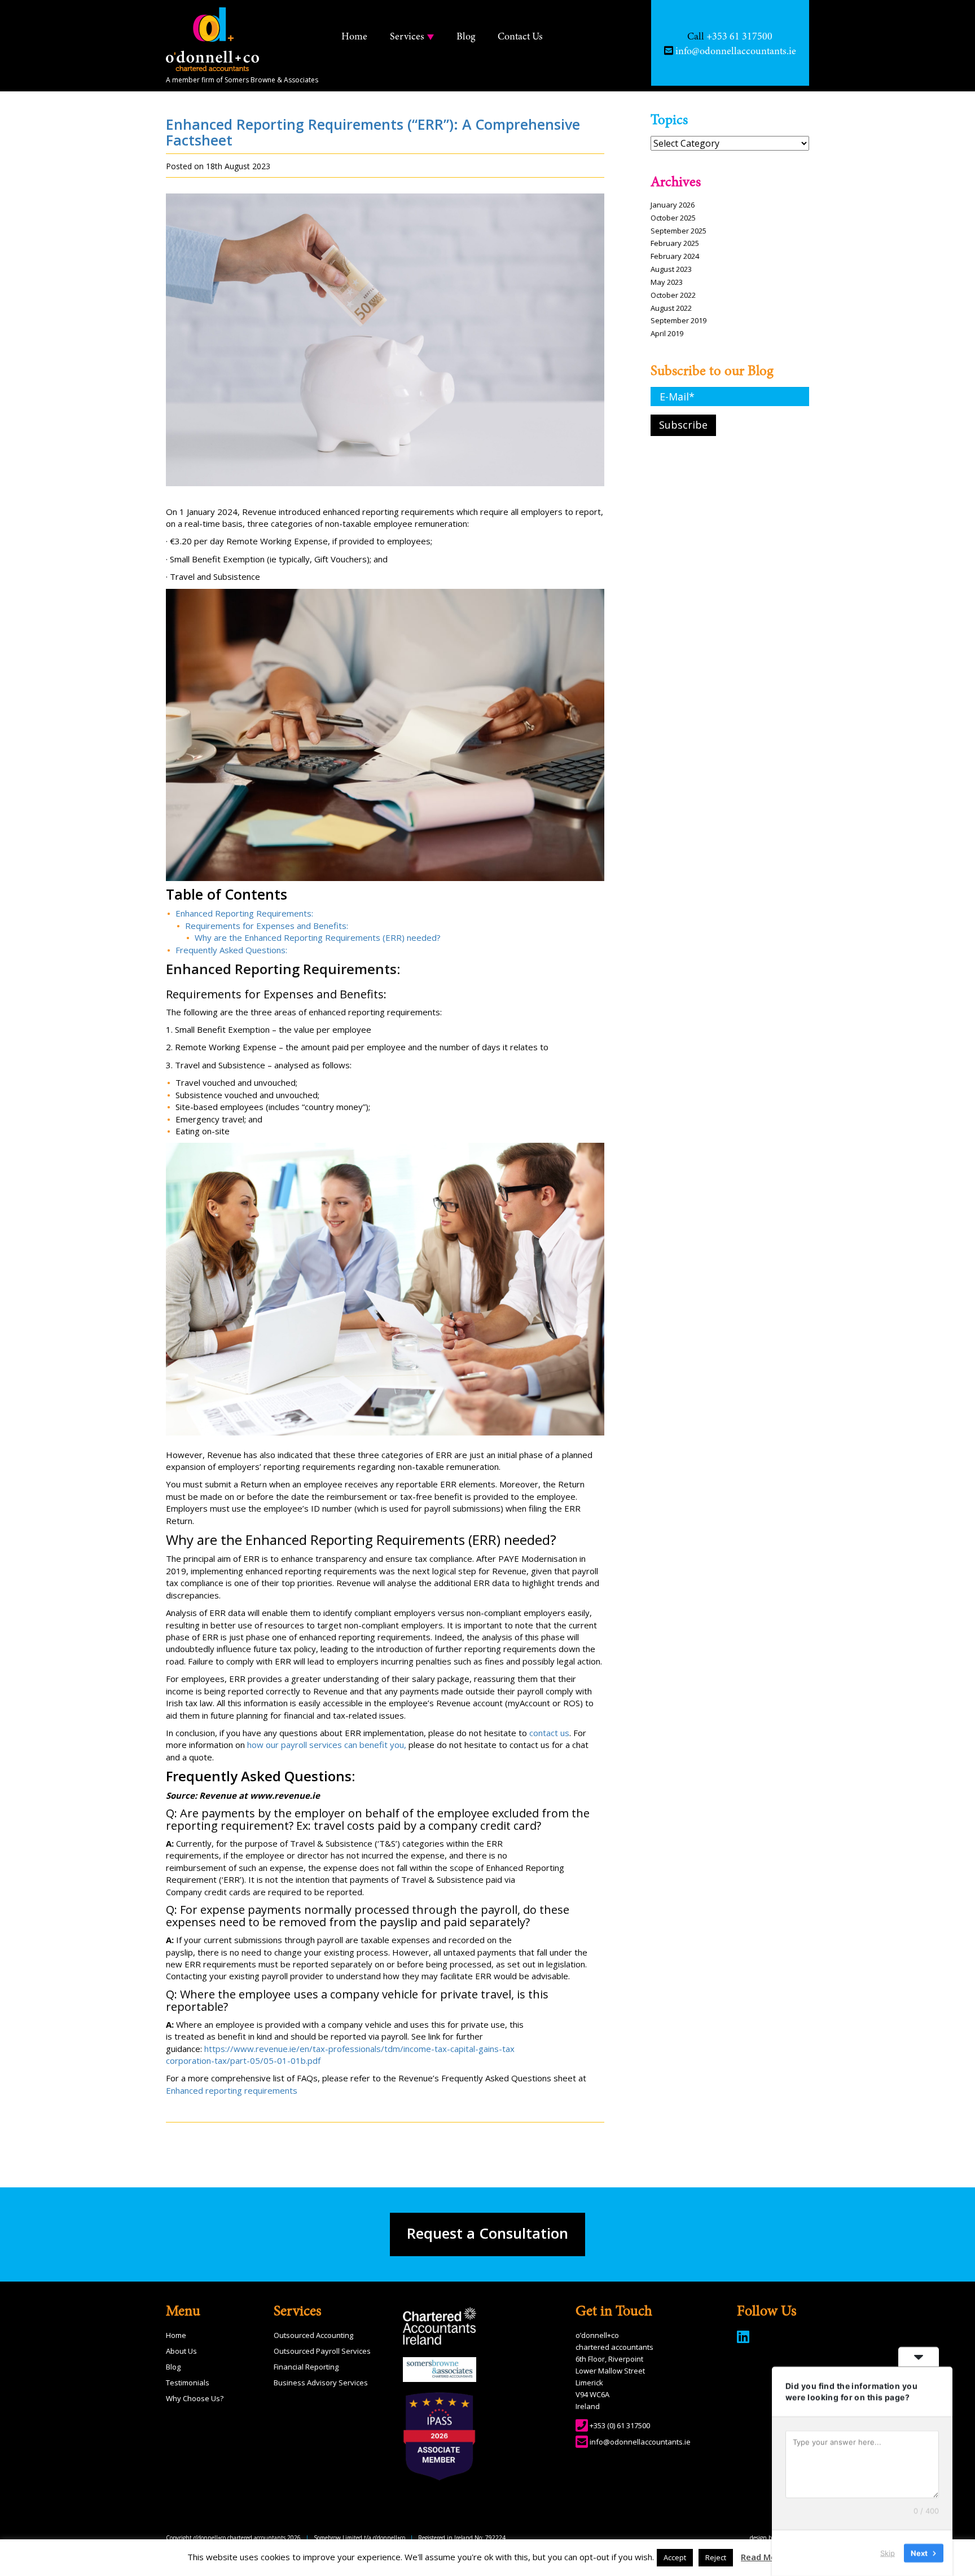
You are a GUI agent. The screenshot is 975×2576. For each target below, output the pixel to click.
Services (407, 37)
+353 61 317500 (739, 37)
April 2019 (667, 333)
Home (354, 37)
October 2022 (673, 295)
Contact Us (520, 37)
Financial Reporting (306, 2367)
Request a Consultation (488, 2233)
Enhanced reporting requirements (232, 2090)
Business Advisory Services (321, 2383)
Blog (466, 37)
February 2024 (675, 256)
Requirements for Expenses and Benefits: (267, 926)
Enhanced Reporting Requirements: (244, 913)
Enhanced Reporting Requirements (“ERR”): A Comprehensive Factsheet (373, 132)
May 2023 (667, 282)
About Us (181, 2351)
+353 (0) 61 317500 (620, 2425)
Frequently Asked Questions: (231, 950)
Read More (763, 2557)
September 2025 (678, 231)
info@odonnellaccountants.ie (640, 2442)
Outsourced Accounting (313, 2335)
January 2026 (673, 205)
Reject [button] (716, 2557)
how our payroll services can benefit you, (327, 1745)
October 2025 (673, 218)
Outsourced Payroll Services (322, 2351)
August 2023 (671, 269)
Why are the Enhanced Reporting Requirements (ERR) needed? (318, 937)
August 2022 (671, 308)
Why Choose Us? (195, 2398)
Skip (888, 2553)
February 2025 (675, 243)
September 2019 (678, 320)
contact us (549, 1733)
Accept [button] (675, 2557)
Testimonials (188, 2383)
